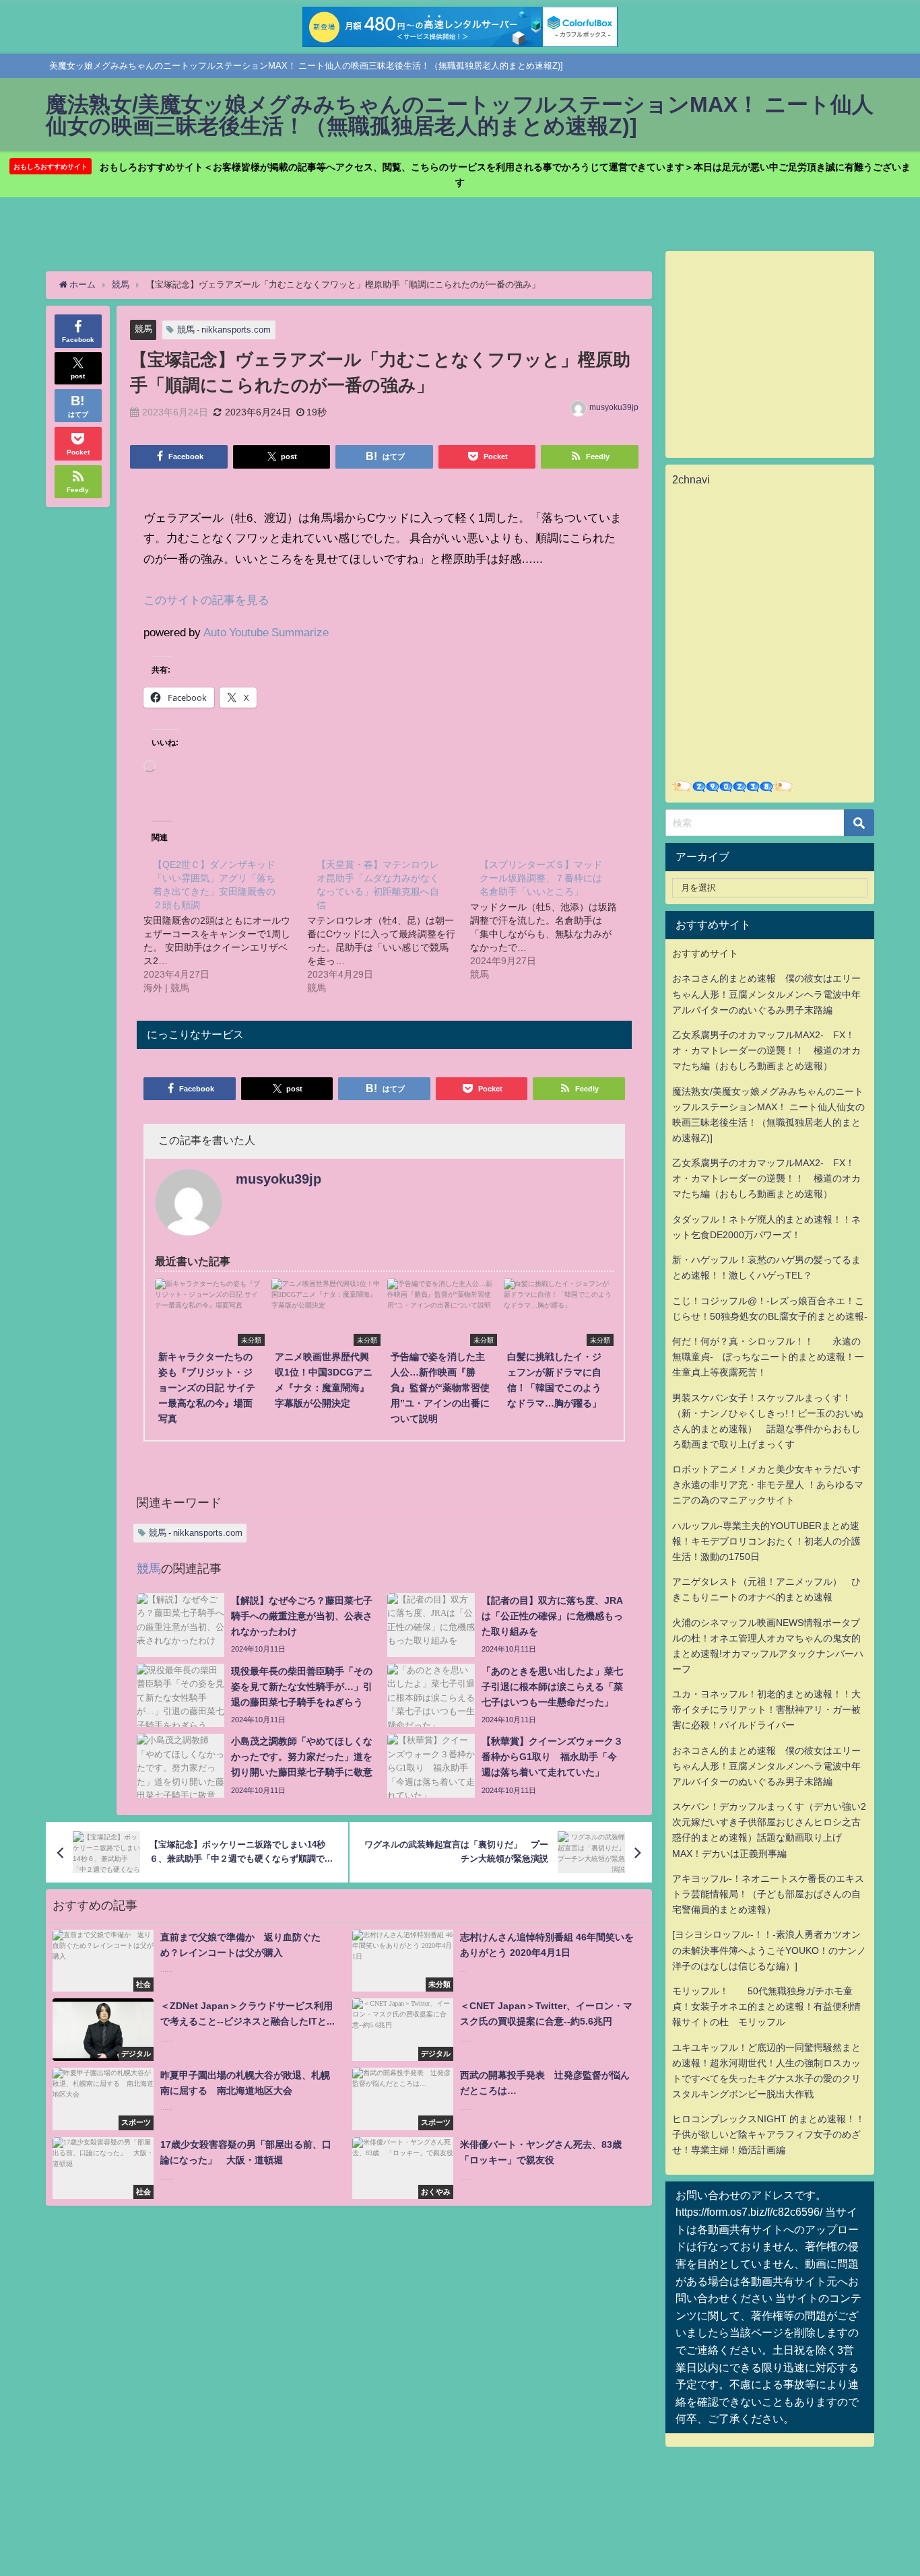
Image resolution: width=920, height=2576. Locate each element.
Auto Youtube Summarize (266, 632)
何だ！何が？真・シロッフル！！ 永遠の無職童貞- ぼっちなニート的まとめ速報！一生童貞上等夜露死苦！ (768, 1357)
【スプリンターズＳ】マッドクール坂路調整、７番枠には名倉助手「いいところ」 (541, 878)
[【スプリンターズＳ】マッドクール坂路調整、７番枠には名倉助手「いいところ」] (552, 919)
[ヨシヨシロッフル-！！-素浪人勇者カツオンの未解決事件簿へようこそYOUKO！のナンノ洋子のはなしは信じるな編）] (769, 1950)
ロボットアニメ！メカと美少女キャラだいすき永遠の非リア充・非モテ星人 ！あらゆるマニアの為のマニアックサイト (768, 1485)
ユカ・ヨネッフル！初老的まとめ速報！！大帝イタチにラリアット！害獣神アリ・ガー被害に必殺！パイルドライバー (766, 1709)
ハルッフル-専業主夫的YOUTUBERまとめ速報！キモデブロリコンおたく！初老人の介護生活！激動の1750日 (766, 1541)
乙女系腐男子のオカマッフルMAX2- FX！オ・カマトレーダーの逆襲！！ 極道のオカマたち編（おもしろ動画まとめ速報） (766, 1050)
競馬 (143, 329)
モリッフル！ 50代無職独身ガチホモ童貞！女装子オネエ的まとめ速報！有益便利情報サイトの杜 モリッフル (766, 2006)
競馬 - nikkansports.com (224, 330)
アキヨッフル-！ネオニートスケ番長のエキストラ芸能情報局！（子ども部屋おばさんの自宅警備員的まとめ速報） (768, 1894)
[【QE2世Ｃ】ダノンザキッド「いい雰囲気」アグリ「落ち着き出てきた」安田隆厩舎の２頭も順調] (225, 926)
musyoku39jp (614, 407)
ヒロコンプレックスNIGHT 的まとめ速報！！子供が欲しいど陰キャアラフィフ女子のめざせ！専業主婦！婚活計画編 (768, 2134)
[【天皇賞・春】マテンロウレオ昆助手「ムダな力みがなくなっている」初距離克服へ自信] (389, 926)
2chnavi (691, 479)
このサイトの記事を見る (206, 600)
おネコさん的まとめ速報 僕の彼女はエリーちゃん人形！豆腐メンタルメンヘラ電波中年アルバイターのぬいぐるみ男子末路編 (766, 994)
